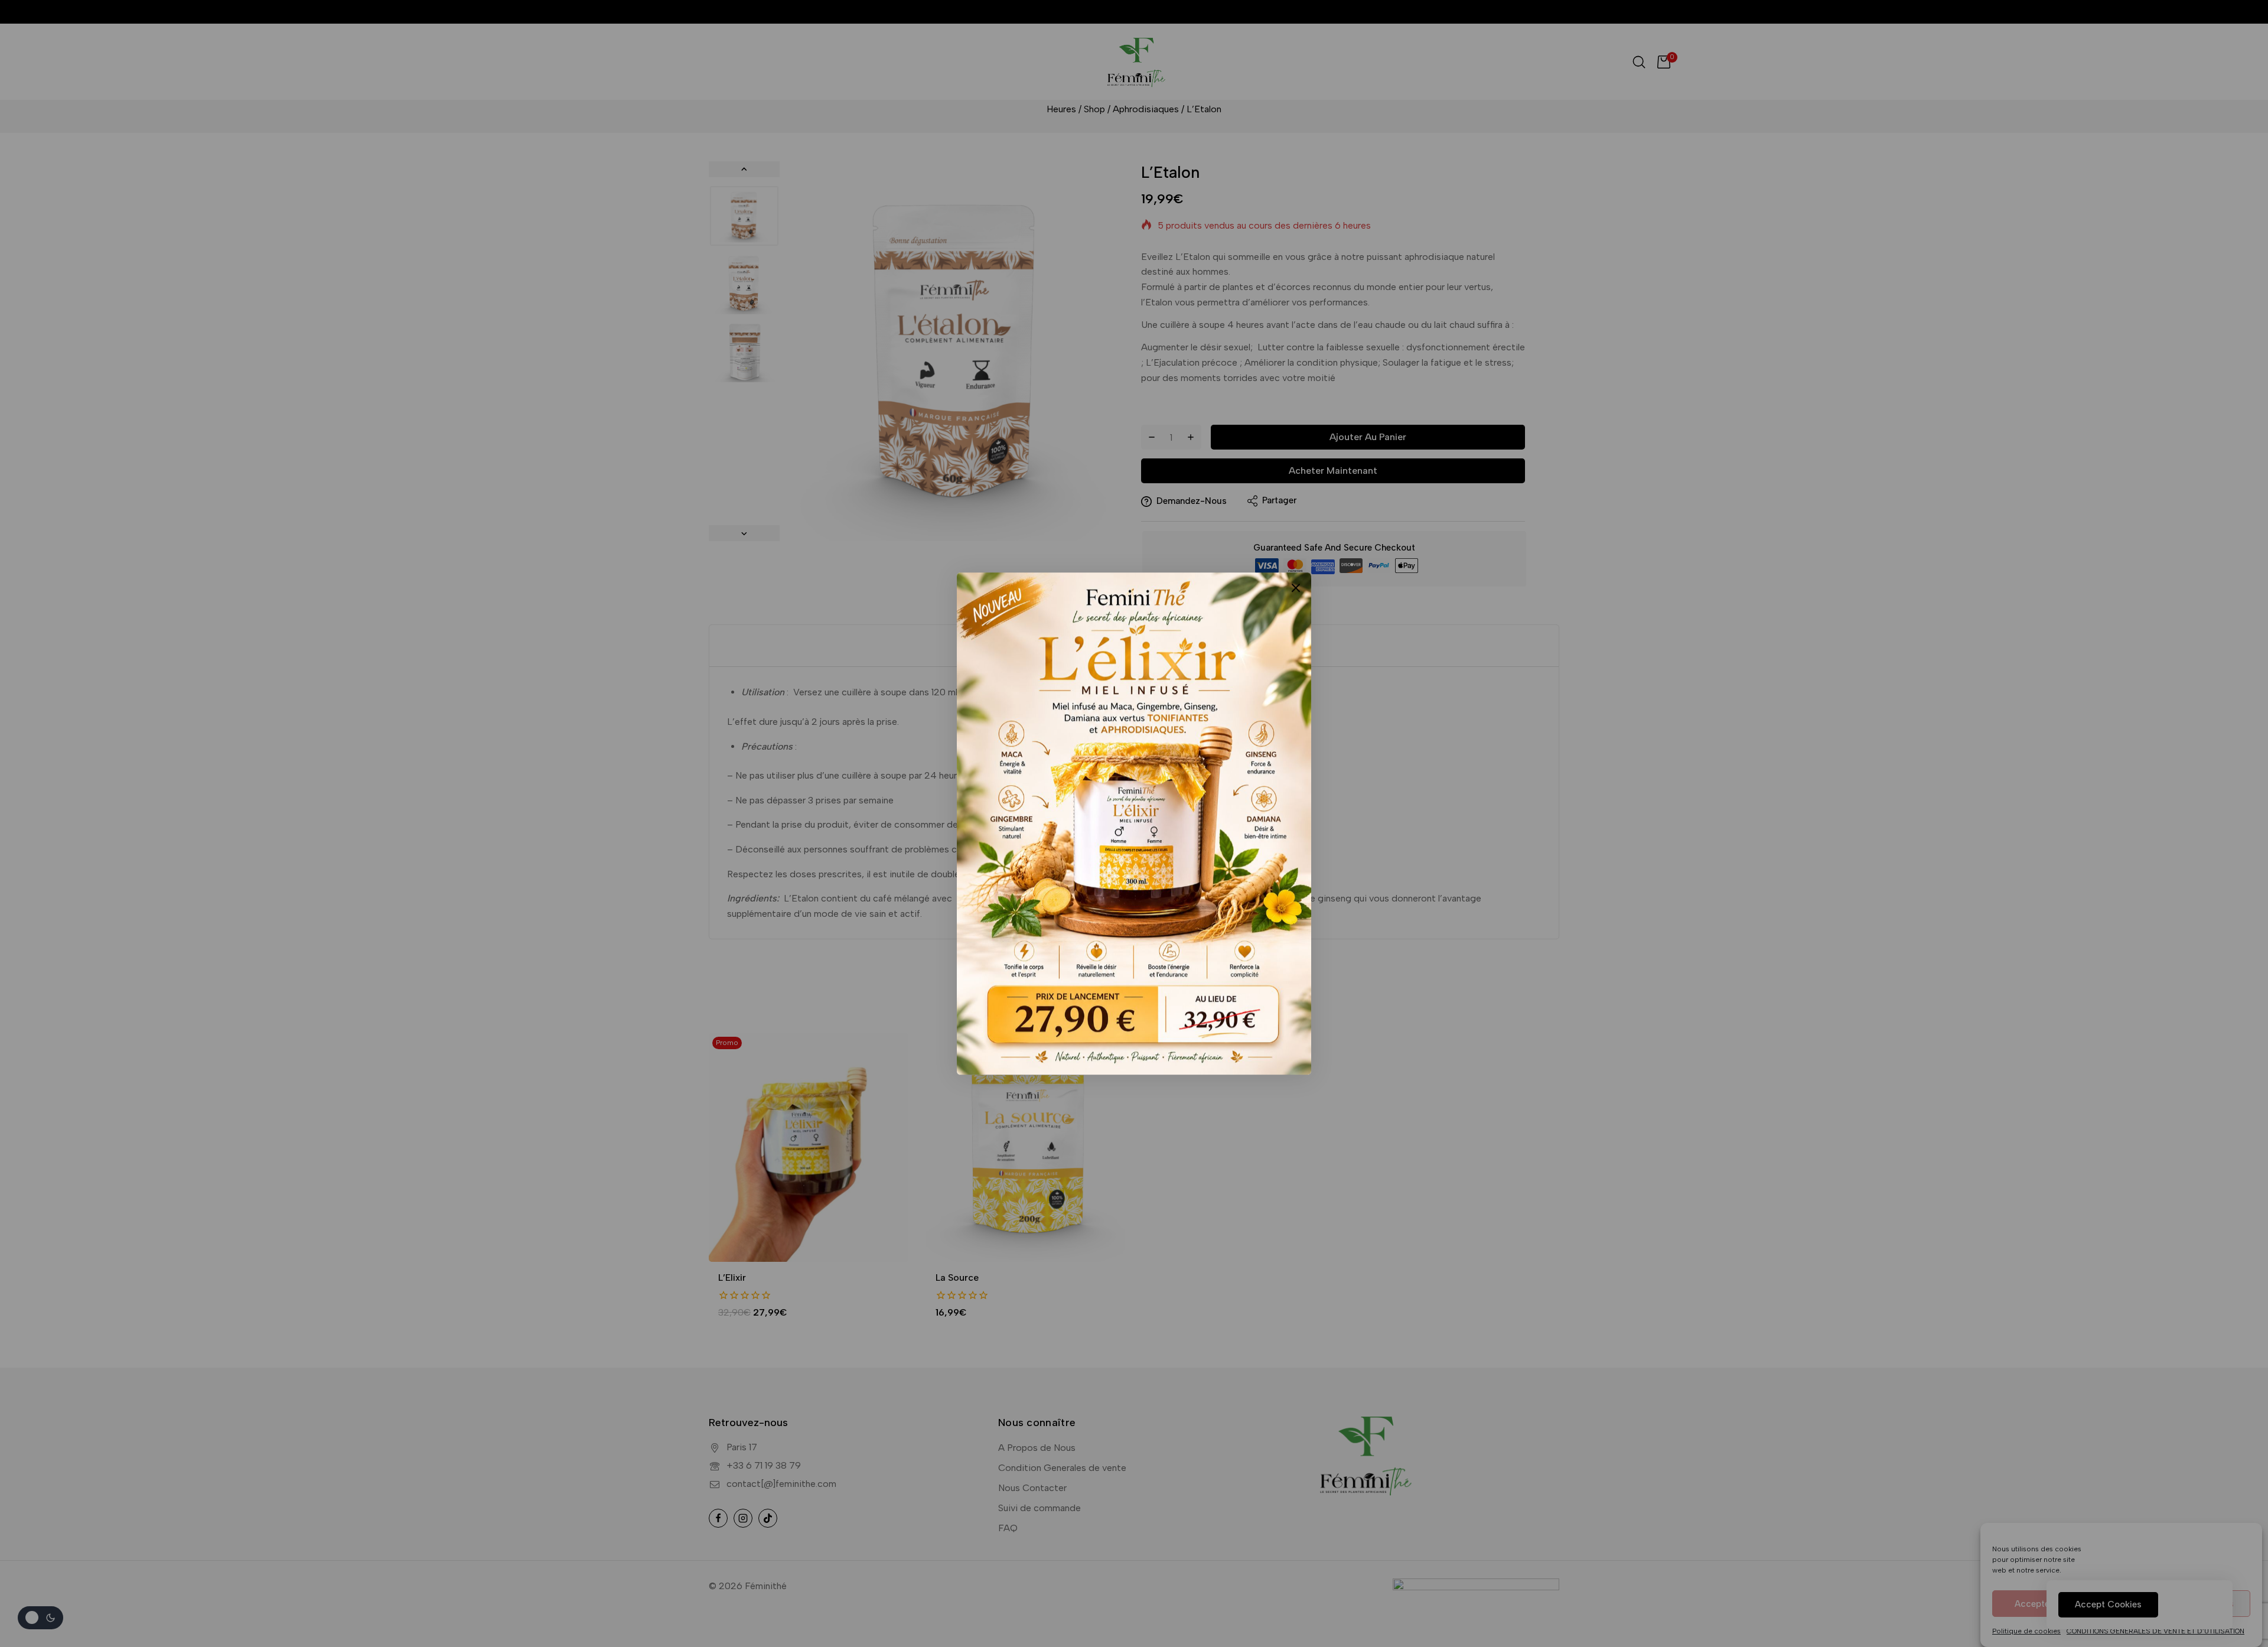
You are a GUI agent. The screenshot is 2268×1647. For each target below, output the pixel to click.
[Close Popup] (1296, 587)
